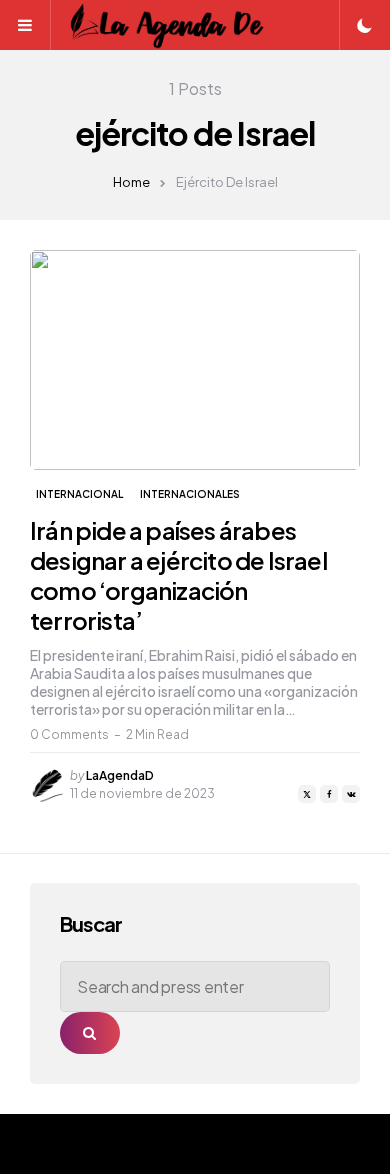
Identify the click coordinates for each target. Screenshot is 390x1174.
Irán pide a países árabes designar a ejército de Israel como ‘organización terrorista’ (178, 575)
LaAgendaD (120, 775)
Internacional (79, 494)
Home (131, 182)
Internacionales (190, 494)
